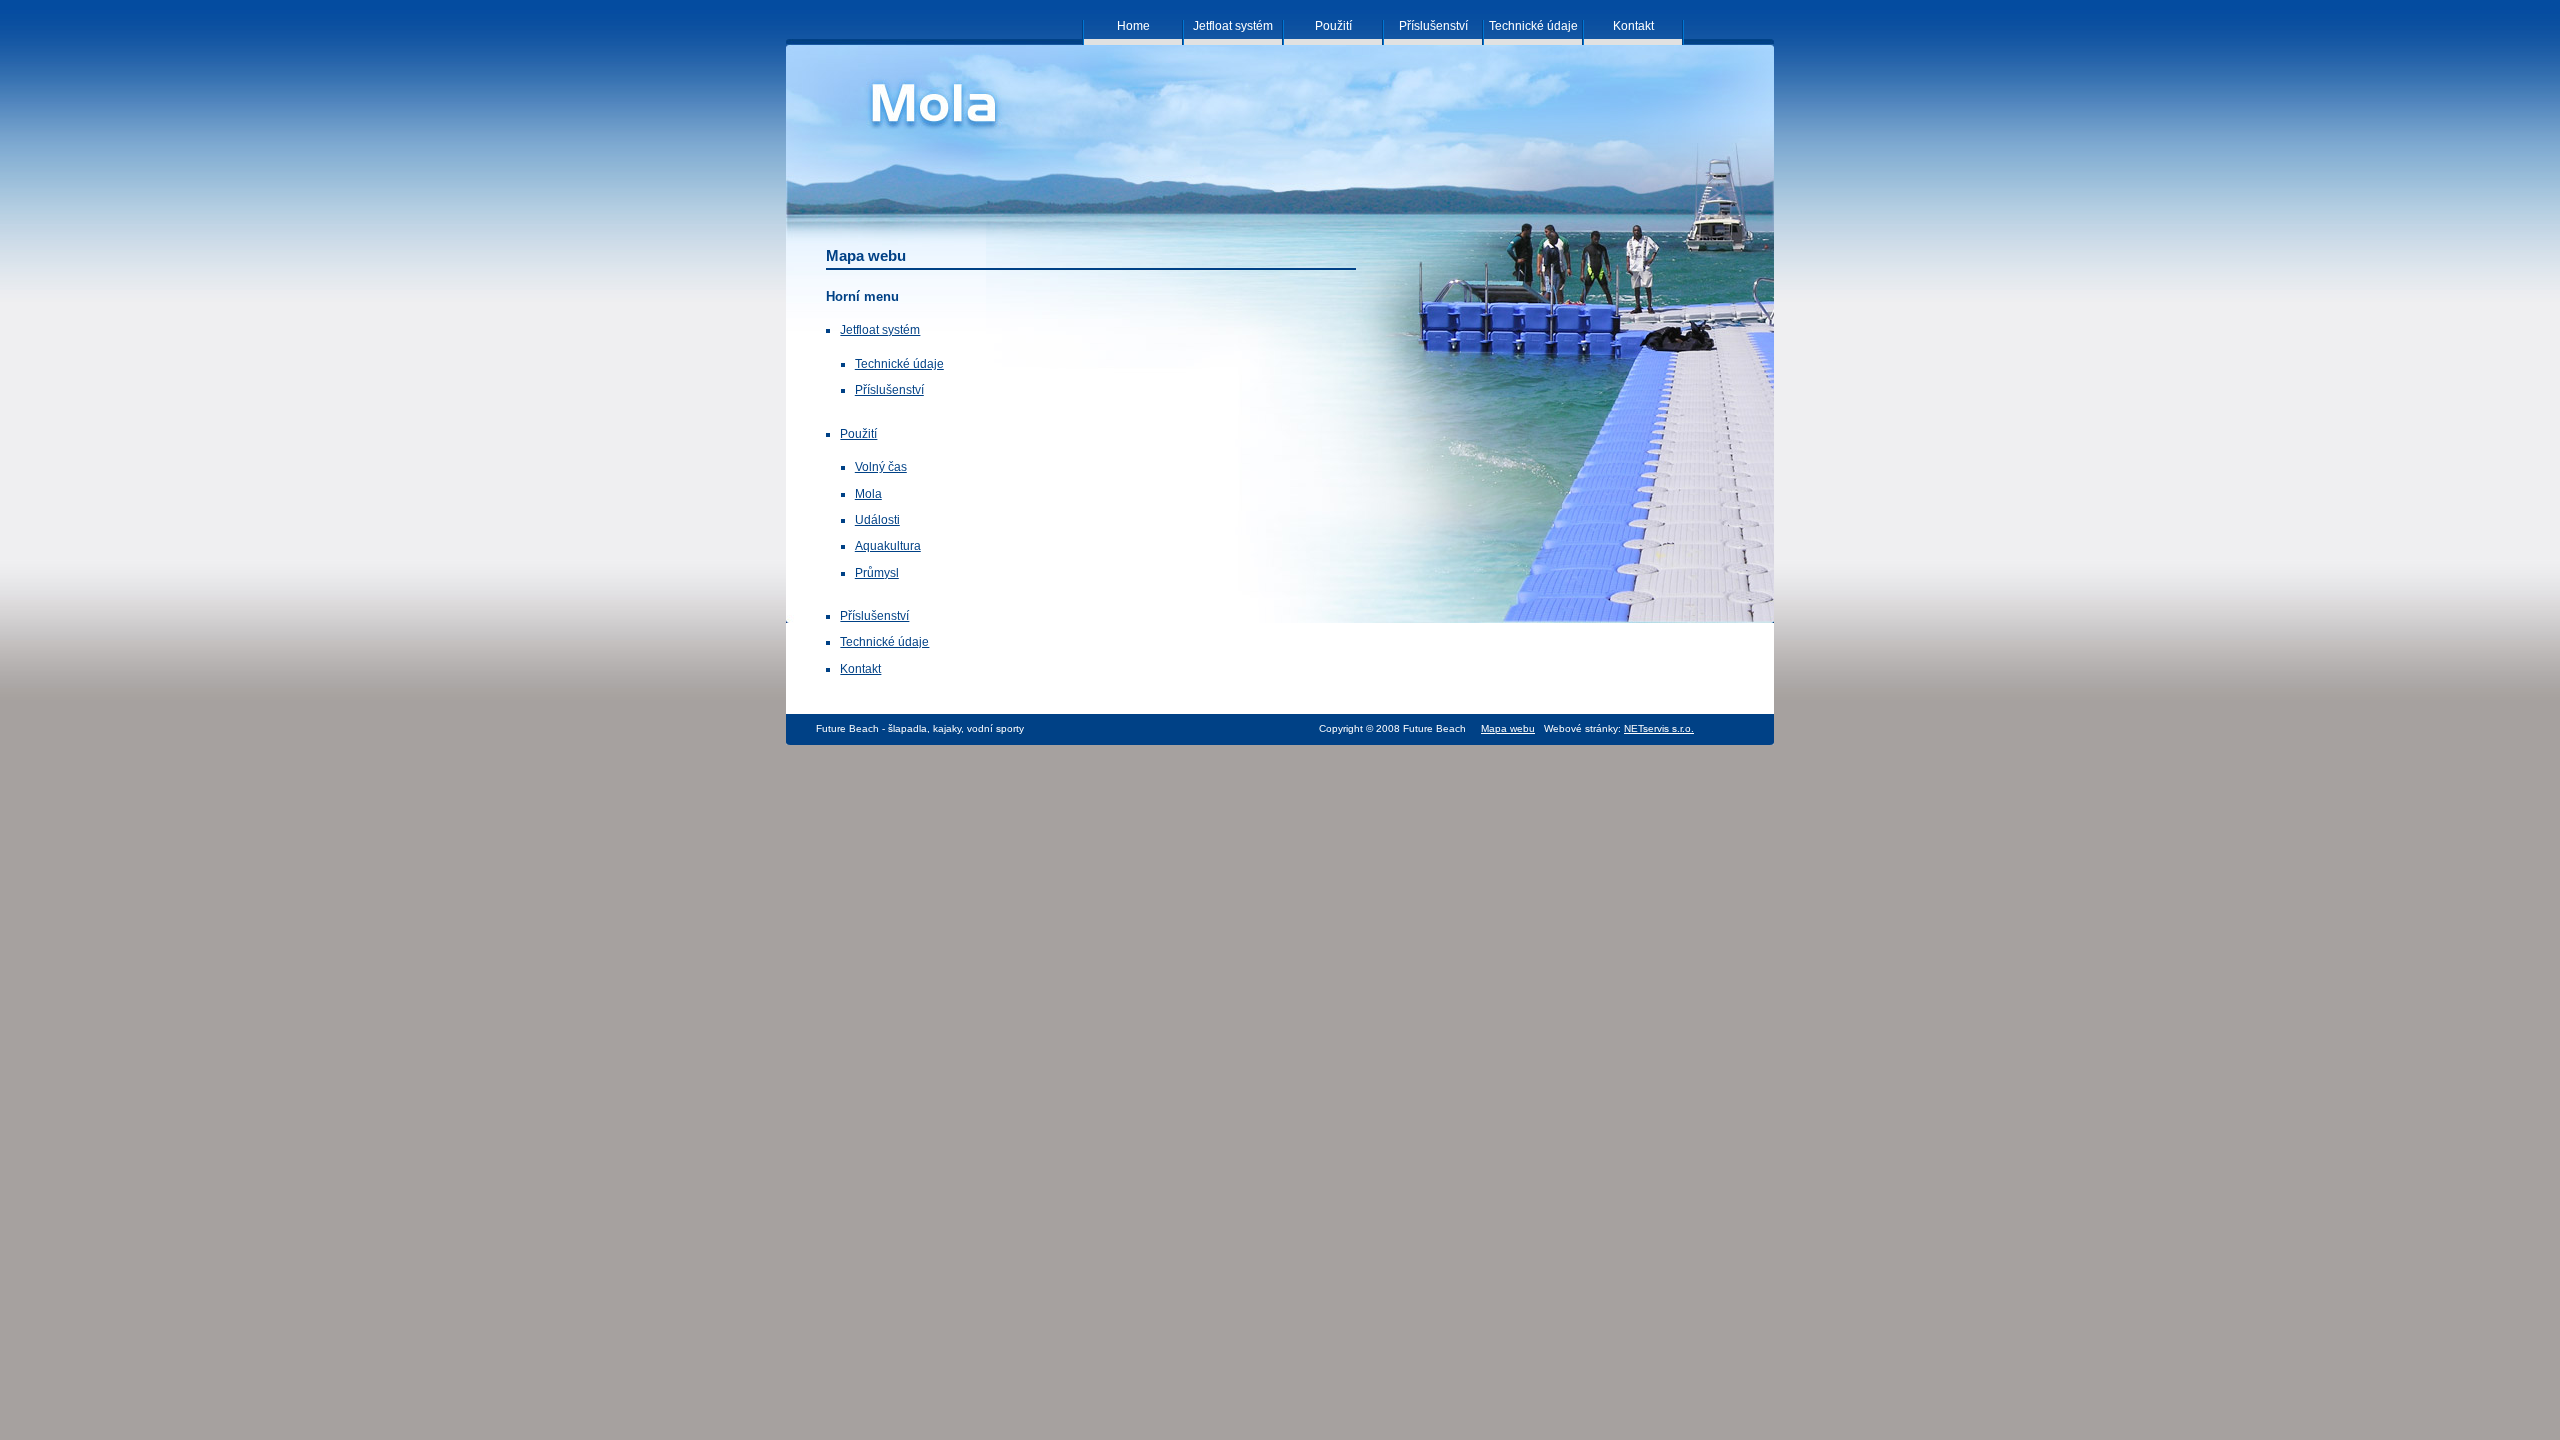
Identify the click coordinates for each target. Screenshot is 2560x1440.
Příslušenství (889, 390)
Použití (858, 434)
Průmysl (877, 573)
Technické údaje (899, 364)
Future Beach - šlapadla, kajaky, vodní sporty (920, 728)
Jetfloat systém (880, 330)
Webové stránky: (1619, 728)
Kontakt (860, 669)
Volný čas (881, 467)
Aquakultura (888, 546)
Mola (868, 494)
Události (877, 520)
